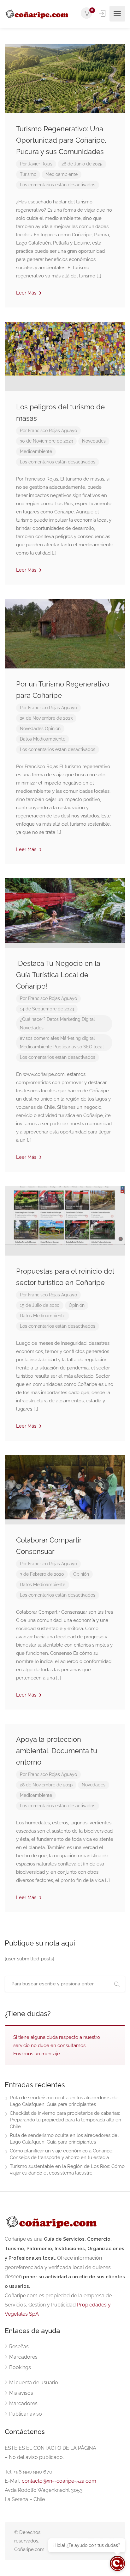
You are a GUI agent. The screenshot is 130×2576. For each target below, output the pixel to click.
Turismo (28, 174)
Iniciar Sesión (103, 13)
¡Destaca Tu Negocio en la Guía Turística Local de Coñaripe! (58, 975)
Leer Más (27, 293)
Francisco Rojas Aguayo (53, 431)
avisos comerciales (39, 1038)
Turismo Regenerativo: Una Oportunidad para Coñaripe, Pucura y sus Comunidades (61, 140)
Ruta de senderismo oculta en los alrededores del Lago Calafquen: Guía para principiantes (64, 2101)
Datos (26, 739)
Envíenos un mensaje (37, 2054)
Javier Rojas (40, 164)
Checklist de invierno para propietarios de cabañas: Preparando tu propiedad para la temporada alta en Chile (65, 2120)
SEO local (94, 1047)
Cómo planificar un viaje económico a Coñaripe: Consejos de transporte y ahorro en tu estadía (62, 2154)
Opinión (53, 729)
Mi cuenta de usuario (34, 2383)
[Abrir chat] (117, 2563)
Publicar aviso (68, 1047)
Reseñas (19, 2346)
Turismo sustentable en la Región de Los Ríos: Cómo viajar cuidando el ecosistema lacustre (67, 2170)
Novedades (94, 441)
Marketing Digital (77, 1019)
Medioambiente (62, 174)
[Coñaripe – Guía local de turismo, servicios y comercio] (37, 14)
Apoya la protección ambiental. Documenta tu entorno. (57, 1751)
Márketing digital (78, 1038)
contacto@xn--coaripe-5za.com (59, 2481)
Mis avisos (21, 2393)
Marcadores (23, 2357)
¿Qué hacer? (33, 1019)
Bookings (20, 2367)
